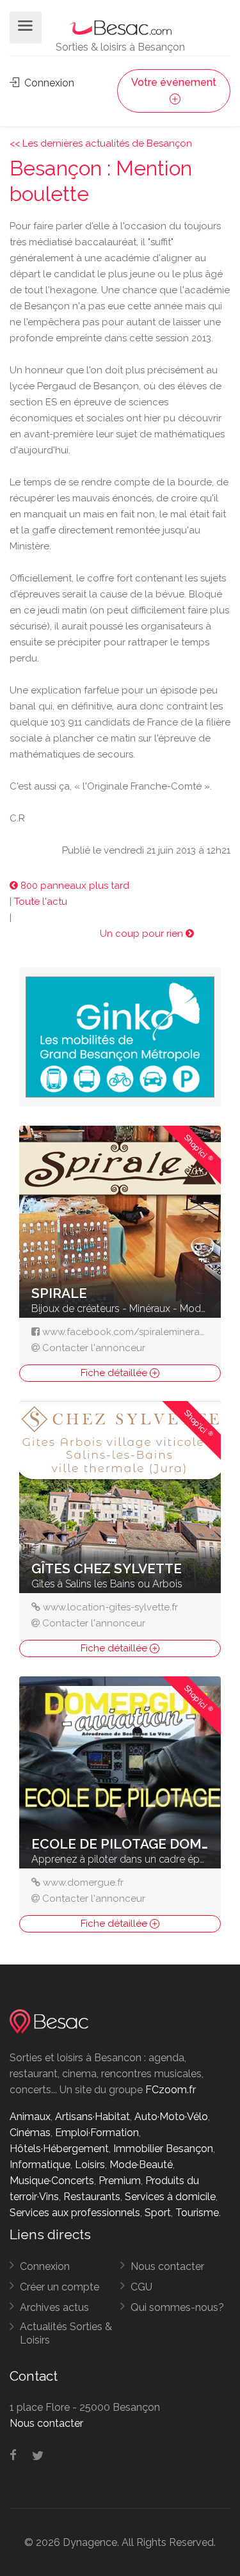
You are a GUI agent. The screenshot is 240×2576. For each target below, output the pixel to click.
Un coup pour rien (143, 934)
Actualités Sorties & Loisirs (66, 2333)
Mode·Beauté (141, 2165)
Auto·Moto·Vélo (171, 2117)
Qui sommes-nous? (177, 2307)
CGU (141, 2287)
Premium (120, 2181)
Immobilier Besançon (163, 2149)
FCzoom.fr (171, 2090)
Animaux (30, 2117)
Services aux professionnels (75, 2213)
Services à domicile (170, 2197)
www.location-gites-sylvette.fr (110, 1607)
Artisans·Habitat (92, 2117)
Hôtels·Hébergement (59, 2149)
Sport (158, 2213)
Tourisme (197, 2213)
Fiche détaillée (115, 1373)
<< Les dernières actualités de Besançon (101, 143)
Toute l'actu (41, 902)
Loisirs (90, 2165)
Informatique (40, 2165)
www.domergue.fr (83, 1883)
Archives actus (54, 2307)
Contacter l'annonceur (94, 1348)
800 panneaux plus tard (74, 886)
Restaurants (92, 2197)
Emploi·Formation (97, 2133)
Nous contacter (167, 2266)
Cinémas (30, 2133)
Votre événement (174, 82)
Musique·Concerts (52, 2181)
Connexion (48, 83)
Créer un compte (60, 2287)
